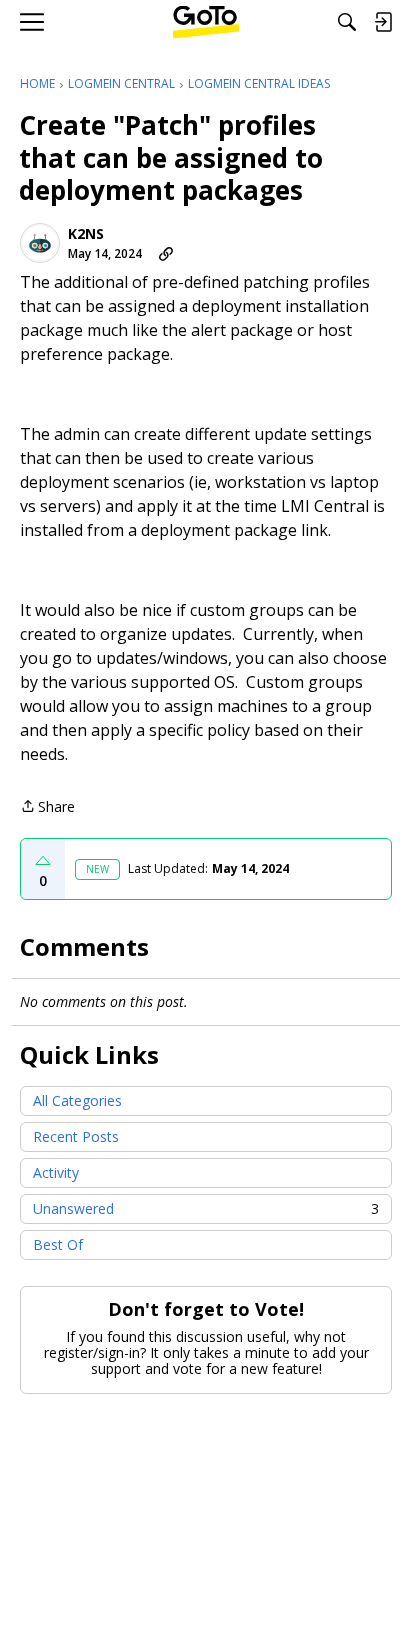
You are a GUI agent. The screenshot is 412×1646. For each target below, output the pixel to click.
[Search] (347, 22)
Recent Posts (76, 1136)
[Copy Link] (166, 254)
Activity (56, 1172)
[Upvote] (43, 861)
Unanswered (206, 1208)
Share (47, 807)
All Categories (77, 1100)
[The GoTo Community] (206, 22)
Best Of (58, 1244)
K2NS (86, 234)
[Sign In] (383, 22)
